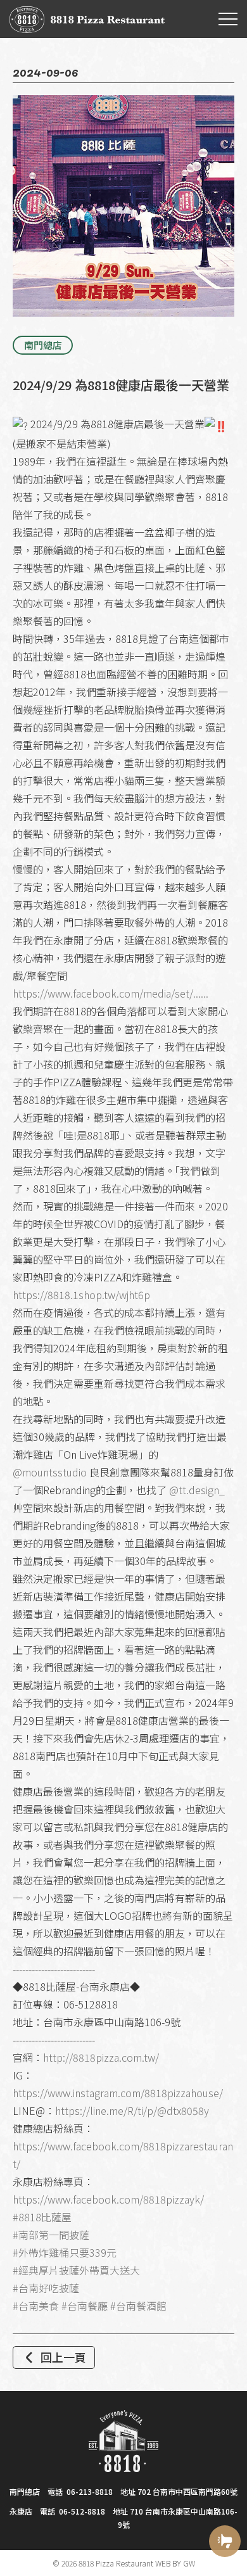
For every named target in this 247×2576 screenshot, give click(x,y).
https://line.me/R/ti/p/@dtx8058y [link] (132, 2110)
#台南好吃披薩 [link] (46, 2288)
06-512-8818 (82, 2511)
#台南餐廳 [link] (85, 2306)
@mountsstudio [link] (50, 1472)
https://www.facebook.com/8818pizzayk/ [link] (108, 2199)
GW (189, 2563)
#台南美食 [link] (36, 2306)
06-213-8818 (90, 2491)
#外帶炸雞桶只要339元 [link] (65, 2252)
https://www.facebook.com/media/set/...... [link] (111, 993)
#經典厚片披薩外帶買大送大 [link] (76, 2270)
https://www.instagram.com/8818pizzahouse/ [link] (118, 2093)
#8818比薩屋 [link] (42, 2217)
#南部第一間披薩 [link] (51, 2235)
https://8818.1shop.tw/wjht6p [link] (81, 1295)
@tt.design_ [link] (197, 1490)
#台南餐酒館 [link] (138, 2306)
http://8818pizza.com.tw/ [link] (101, 2057)
